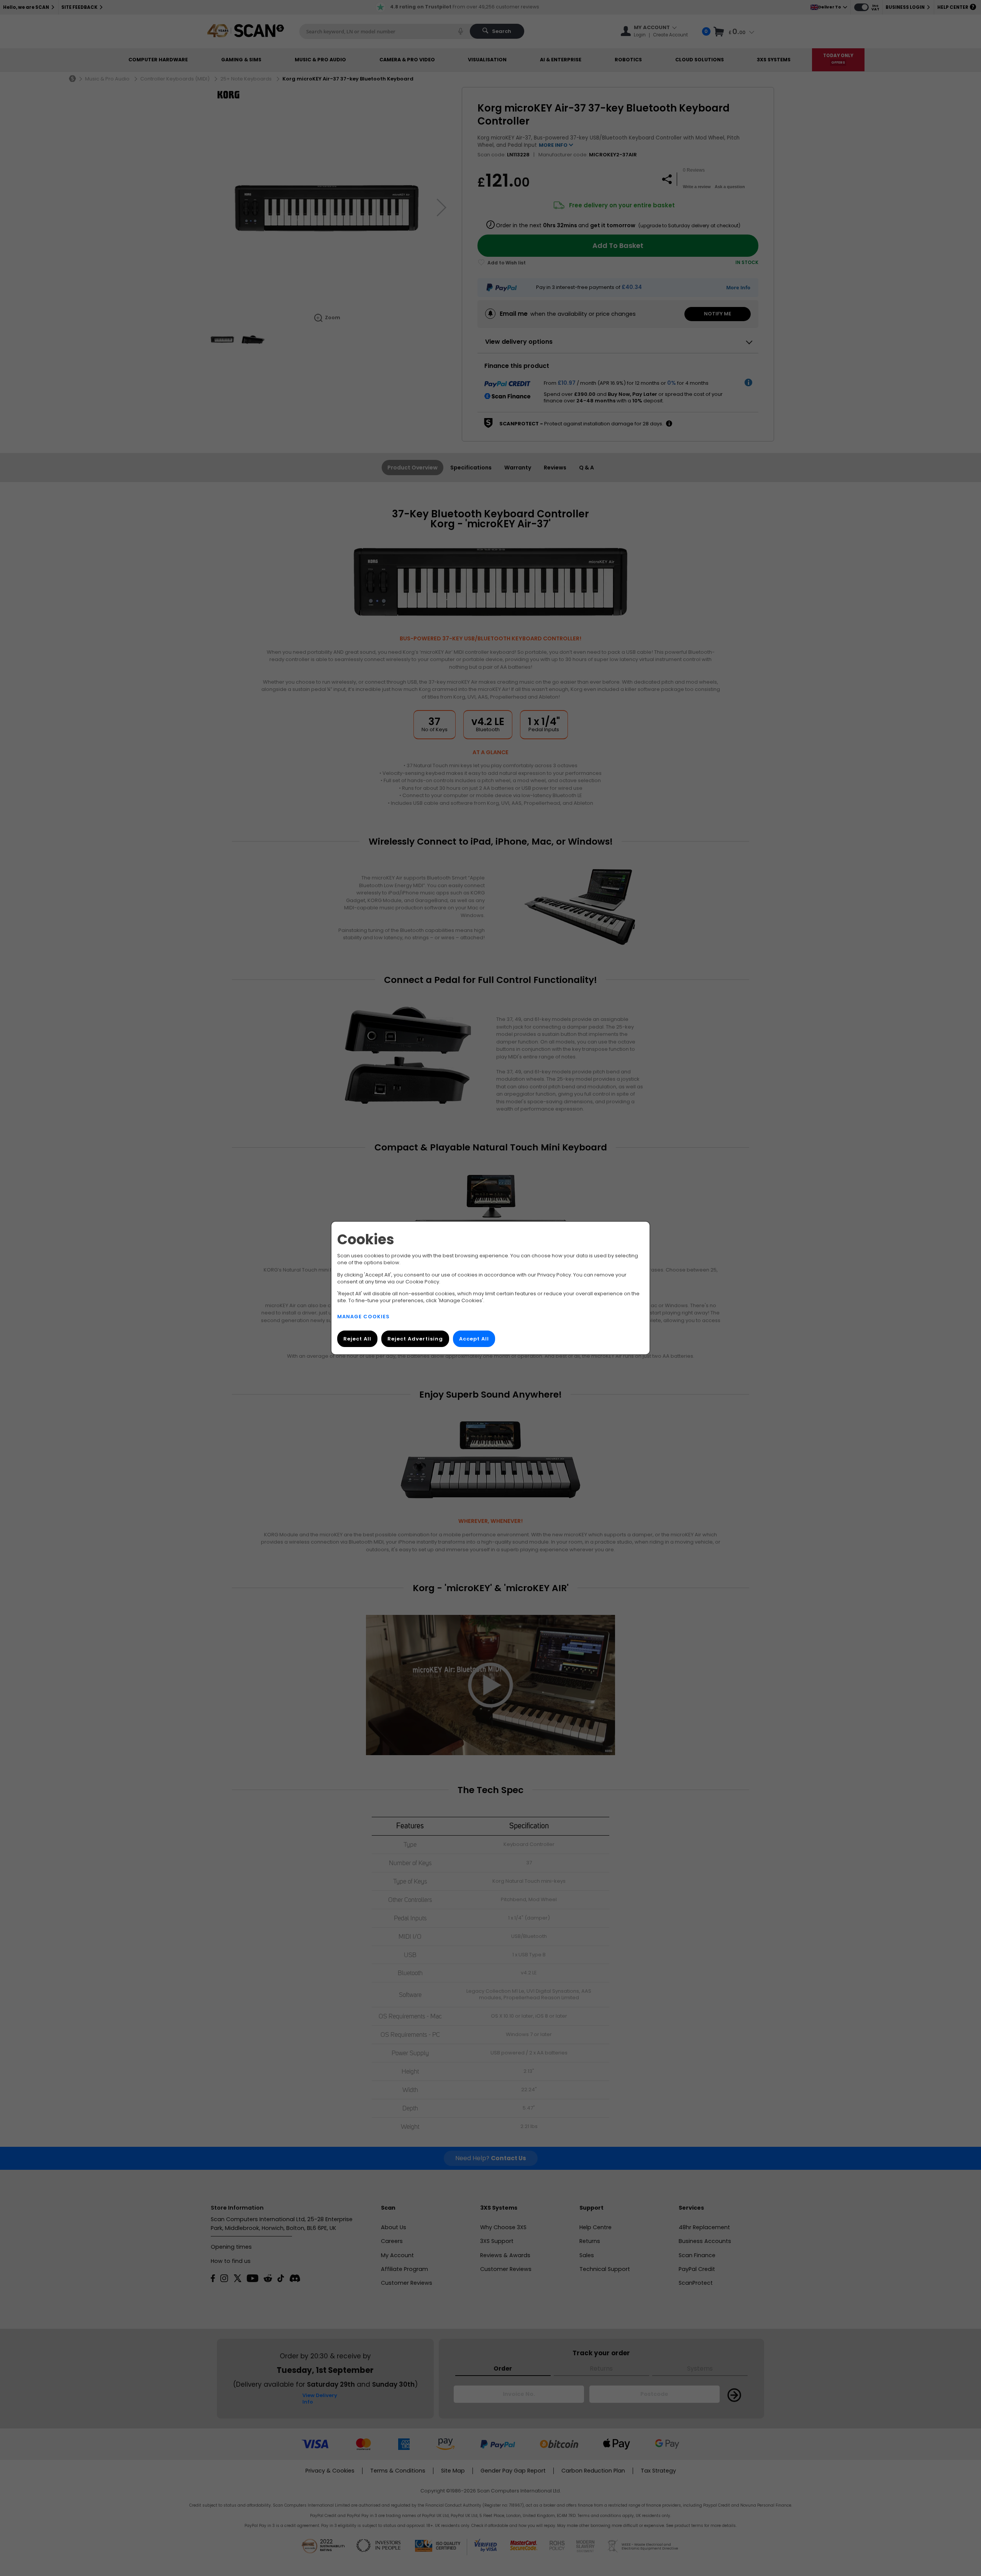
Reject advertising (415, 1339)
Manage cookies (363, 1317)
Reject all (357, 1339)
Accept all (474, 1339)
